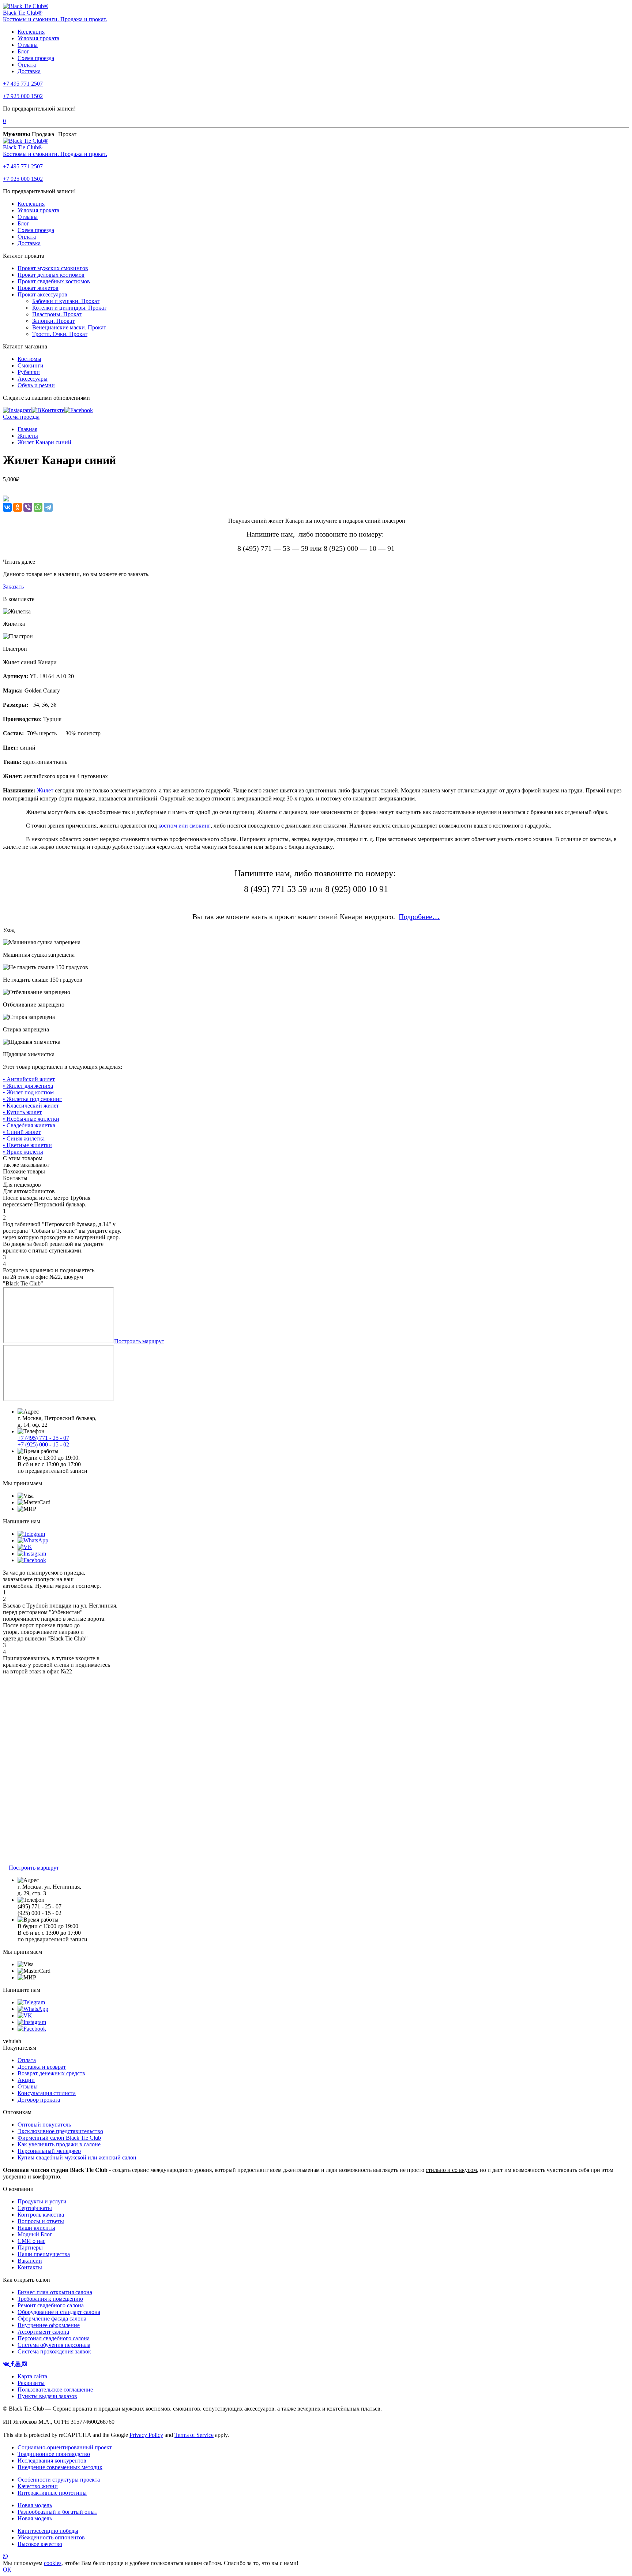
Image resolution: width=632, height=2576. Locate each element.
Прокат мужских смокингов (53, 268)
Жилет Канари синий (44, 442)
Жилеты (28, 436)
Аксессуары (33, 379)
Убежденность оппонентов (51, 2537)
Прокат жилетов (38, 288)
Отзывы (28, 45)
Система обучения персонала (54, 2345)
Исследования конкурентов (52, 2461)
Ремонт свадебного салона (51, 2305)
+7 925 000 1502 (23, 96)
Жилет (45, 790)
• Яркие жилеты (23, 1152)
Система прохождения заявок (54, 2351)
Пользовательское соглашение (55, 2390)
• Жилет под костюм (28, 1092)
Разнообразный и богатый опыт (57, 2512)
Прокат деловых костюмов (51, 275)
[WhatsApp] (38, 507)
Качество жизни (38, 2486)
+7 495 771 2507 (23, 84)
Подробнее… (419, 916)
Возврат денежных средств (51, 2073)
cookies (53, 2563)
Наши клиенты (36, 2228)
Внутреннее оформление (49, 2325)
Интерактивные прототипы (52, 2493)
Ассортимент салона (43, 2332)
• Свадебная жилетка (29, 1125)
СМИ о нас (31, 2241)
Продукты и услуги (42, 2201)
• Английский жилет (29, 1079)
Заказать (13, 587)
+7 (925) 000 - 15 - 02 (43, 1444)
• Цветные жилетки (27, 1145)
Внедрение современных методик (60, 2467)
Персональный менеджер (49, 2151)
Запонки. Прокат (53, 321)
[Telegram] (48, 507)
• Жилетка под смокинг (32, 1099)
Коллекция (31, 32)
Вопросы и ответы (41, 2221)
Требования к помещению (50, 2299)
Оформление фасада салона (52, 2319)
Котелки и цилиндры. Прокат (69, 308)
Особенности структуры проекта (59, 2480)
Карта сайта (32, 2376)
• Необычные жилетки (31, 1119)
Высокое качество (40, 2544)
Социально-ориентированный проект (65, 2447)
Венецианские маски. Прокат (69, 327)
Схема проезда (36, 58)
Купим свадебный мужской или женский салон (77, 2157)
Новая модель (35, 2505)
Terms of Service (194, 2435)
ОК (7, 2570)
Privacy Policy (146, 2435)
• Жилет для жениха (28, 1086)
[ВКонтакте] (7, 507)
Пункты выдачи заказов (47, 2396)
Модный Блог (35, 2234)
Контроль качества (41, 2215)
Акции (26, 2080)
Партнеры (30, 2248)
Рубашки (29, 372)
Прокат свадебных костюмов (54, 281)
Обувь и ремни (36, 385)
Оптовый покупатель (44, 2125)
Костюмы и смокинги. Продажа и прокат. (55, 19)
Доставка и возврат (42, 2067)
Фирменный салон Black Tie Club (59, 2138)
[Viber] (28, 507)
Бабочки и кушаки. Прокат (66, 301)
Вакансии (30, 2261)
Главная (27, 429)
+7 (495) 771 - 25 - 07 (43, 1438)
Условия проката (38, 38)
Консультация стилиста (47, 2093)
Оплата (27, 65)
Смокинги (31, 365)
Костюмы (29, 359)
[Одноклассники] (18, 507)
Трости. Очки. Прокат (60, 334)
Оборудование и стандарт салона (59, 2312)
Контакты (30, 2267)
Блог (23, 51)
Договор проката (39, 2100)
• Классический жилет (31, 1106)
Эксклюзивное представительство (60, 2131)
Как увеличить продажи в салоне (59, 2144)
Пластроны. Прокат (57, 314)
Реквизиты (31, 2383)
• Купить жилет (22, 1112)
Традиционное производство (54, 2454)
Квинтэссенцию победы (48, 2531)
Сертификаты (35, 2208)
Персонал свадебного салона (54, 2338)
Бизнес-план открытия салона (55, 2292)
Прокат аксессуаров (42, 294)
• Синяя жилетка (24, 1138)
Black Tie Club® (23, 13)
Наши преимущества (44, 2254)
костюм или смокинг (185, 825)
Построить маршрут (139, 1341)
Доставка (29, 71)
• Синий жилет (22, 1132)
